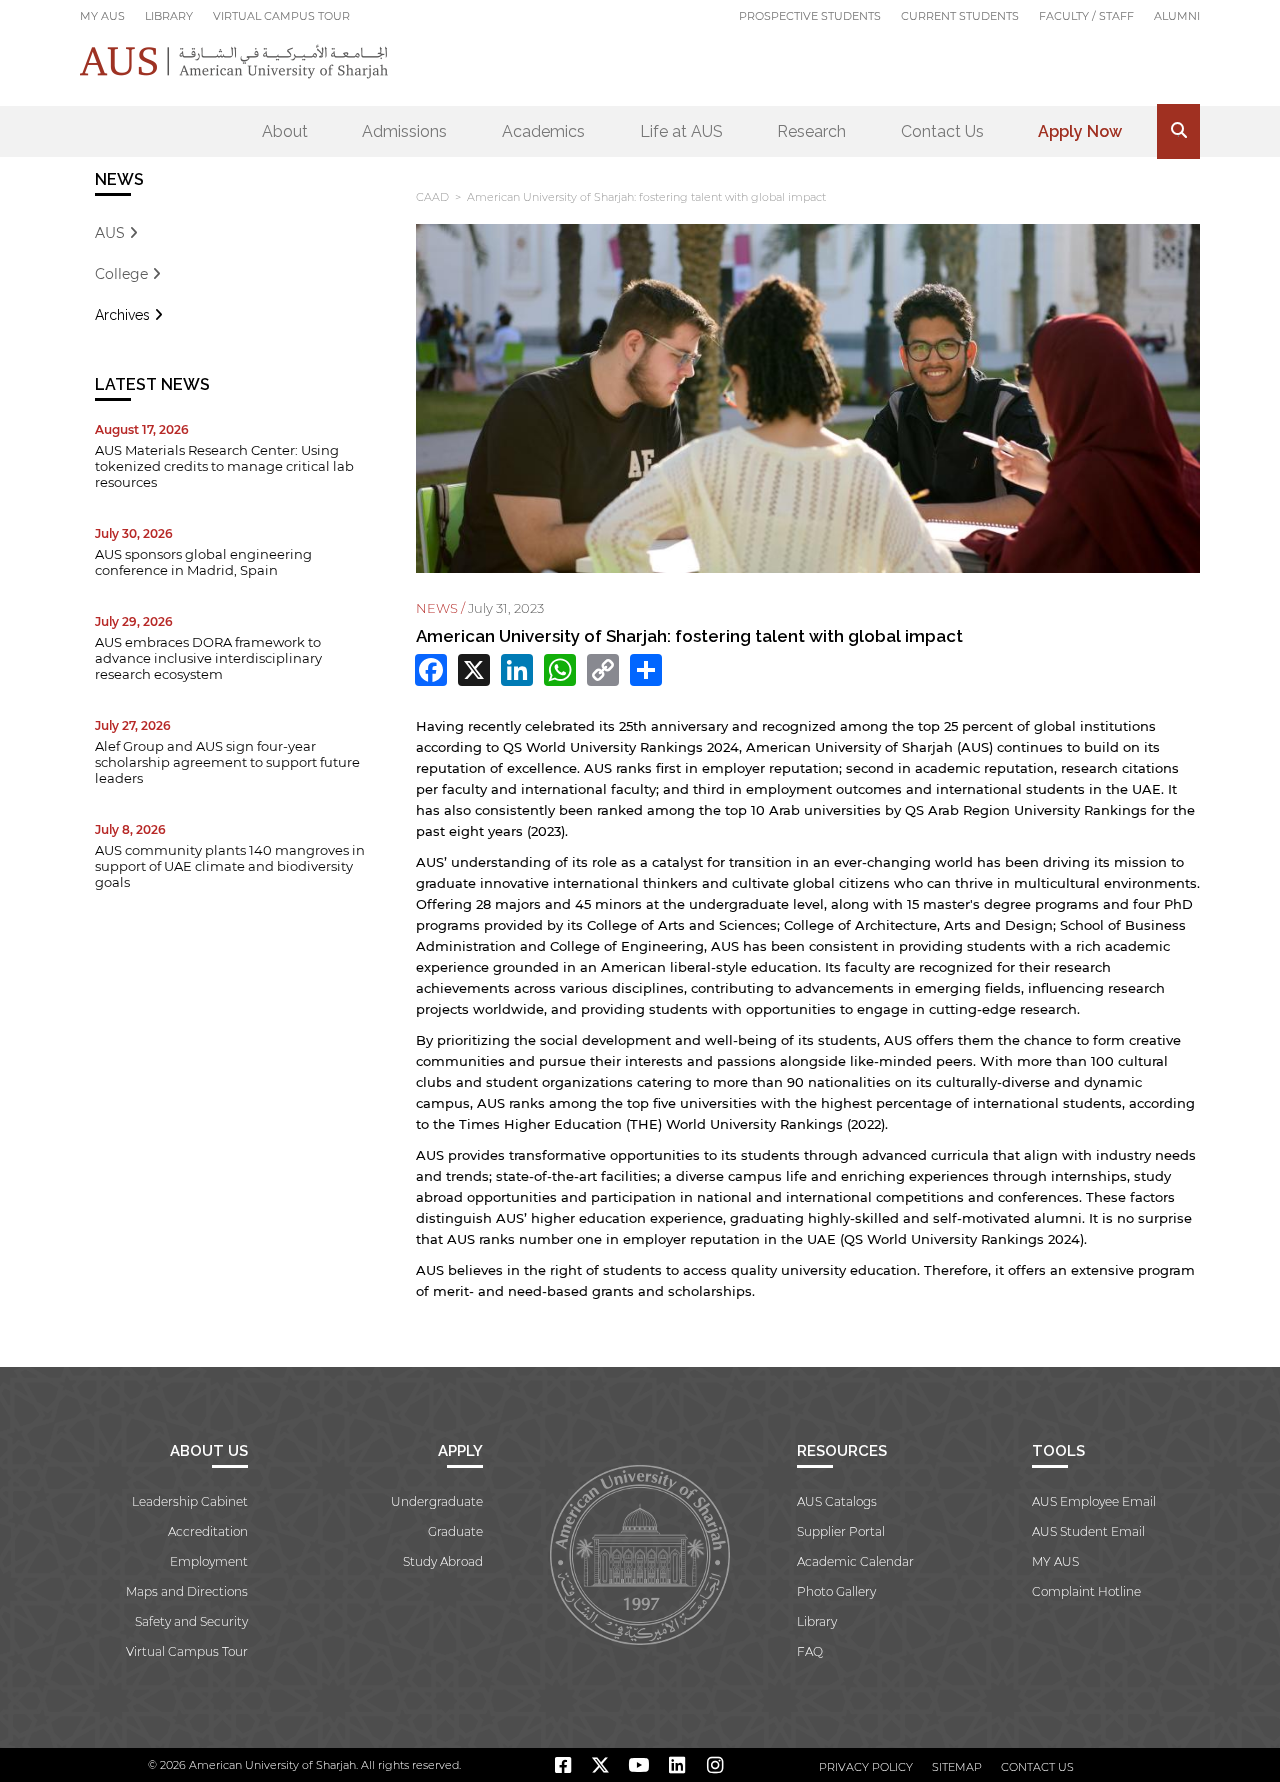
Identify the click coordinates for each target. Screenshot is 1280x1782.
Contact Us (942, 131)
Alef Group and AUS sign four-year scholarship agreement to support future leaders (227, 762)
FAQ (810, 1651)
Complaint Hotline (1086, 1591)
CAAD (432, 197)
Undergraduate (437, 1501)
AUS (112, 233)
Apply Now (1080, 131)
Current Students (960, 16)
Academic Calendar (855, 1561)
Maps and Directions (187, 1591)
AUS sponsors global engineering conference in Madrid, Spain (203, 562)
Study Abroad (443, 1561)
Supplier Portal (841, 1531)
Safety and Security (191, 1621)
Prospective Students (810, 16)
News (119, 179)
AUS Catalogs (837, 1501)
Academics (543, 131)
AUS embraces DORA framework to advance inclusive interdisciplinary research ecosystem (208, 658)
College (123, 274)
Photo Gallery (836, 1591)
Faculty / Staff (1086, 16)
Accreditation (208, 1531)
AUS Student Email (1088, 1531)
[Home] (234, 61)
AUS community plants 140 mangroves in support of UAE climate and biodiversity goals (230, 866)
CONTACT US (1037, 1767)
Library (169, 16)
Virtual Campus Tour (281, 16)
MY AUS (102, 16)
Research (811, 131)
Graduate (455, 1531)
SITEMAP (957, 1767)
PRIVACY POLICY (866, 1767)
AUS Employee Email (1094, 1501)
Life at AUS (681, 131)
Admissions (404, 131)
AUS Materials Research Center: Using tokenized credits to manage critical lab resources (224, 466)
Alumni (1177, 16)
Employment (209, 1561)
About (285, 131)
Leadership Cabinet (190, 1501)
